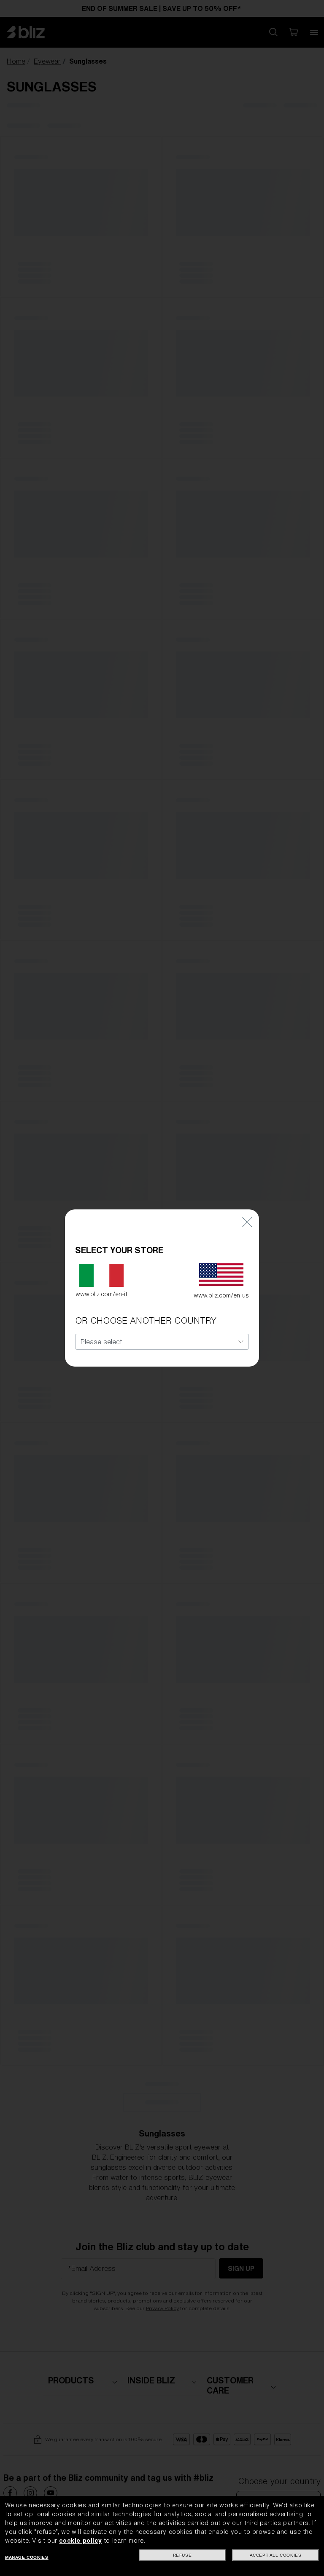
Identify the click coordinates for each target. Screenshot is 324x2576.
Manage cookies (27, 2557)
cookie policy (80, 2541)
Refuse (182, 2555)
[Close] (247, 1222)
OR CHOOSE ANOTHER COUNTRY (146, 1320)
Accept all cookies (276, 2555)
